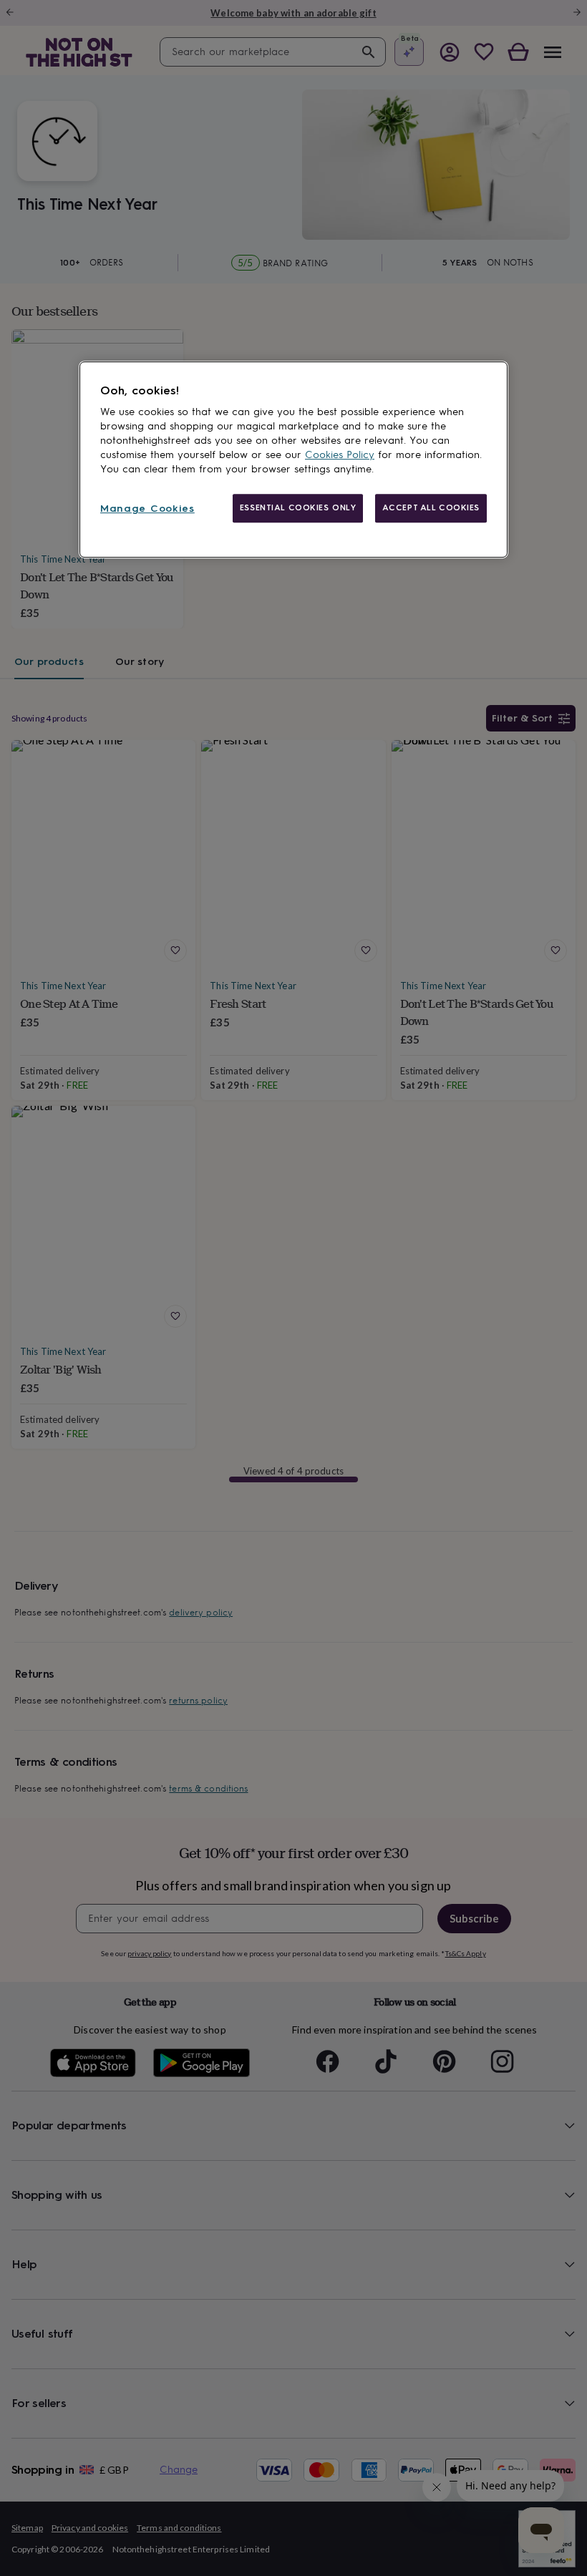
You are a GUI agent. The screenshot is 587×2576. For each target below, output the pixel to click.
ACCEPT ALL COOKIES (431, 507)
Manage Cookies (147, 509)
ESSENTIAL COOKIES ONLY (298, 507)
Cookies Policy (340, 455)
